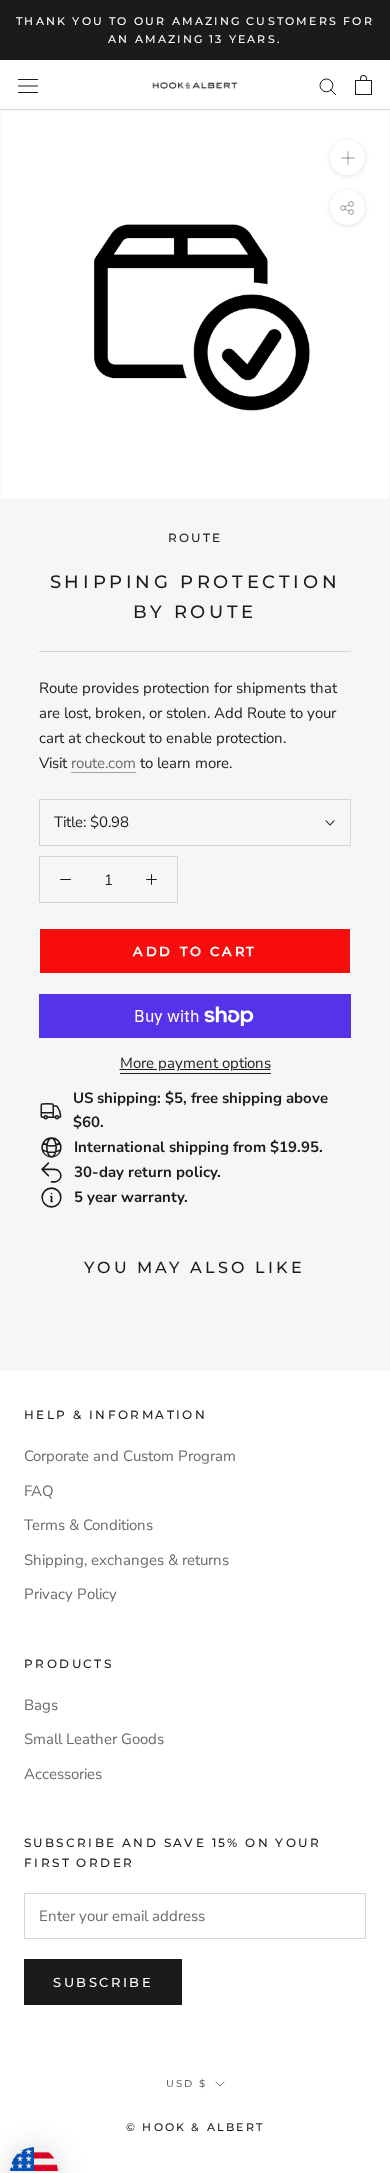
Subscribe (103, 1982)
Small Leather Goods (94, 1739)
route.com (103, 763)
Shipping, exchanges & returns (126, 1560)
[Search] (328, 85)
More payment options (195, 1063)
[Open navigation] (28, 85)
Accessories (63, 1774)
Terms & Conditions (88, 1525)
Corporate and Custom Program (130, 1456)
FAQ (39, 1491)
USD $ (186, 2083)
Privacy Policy (70, 1594)
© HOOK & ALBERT (195, 2127)
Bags (41, 1705)
